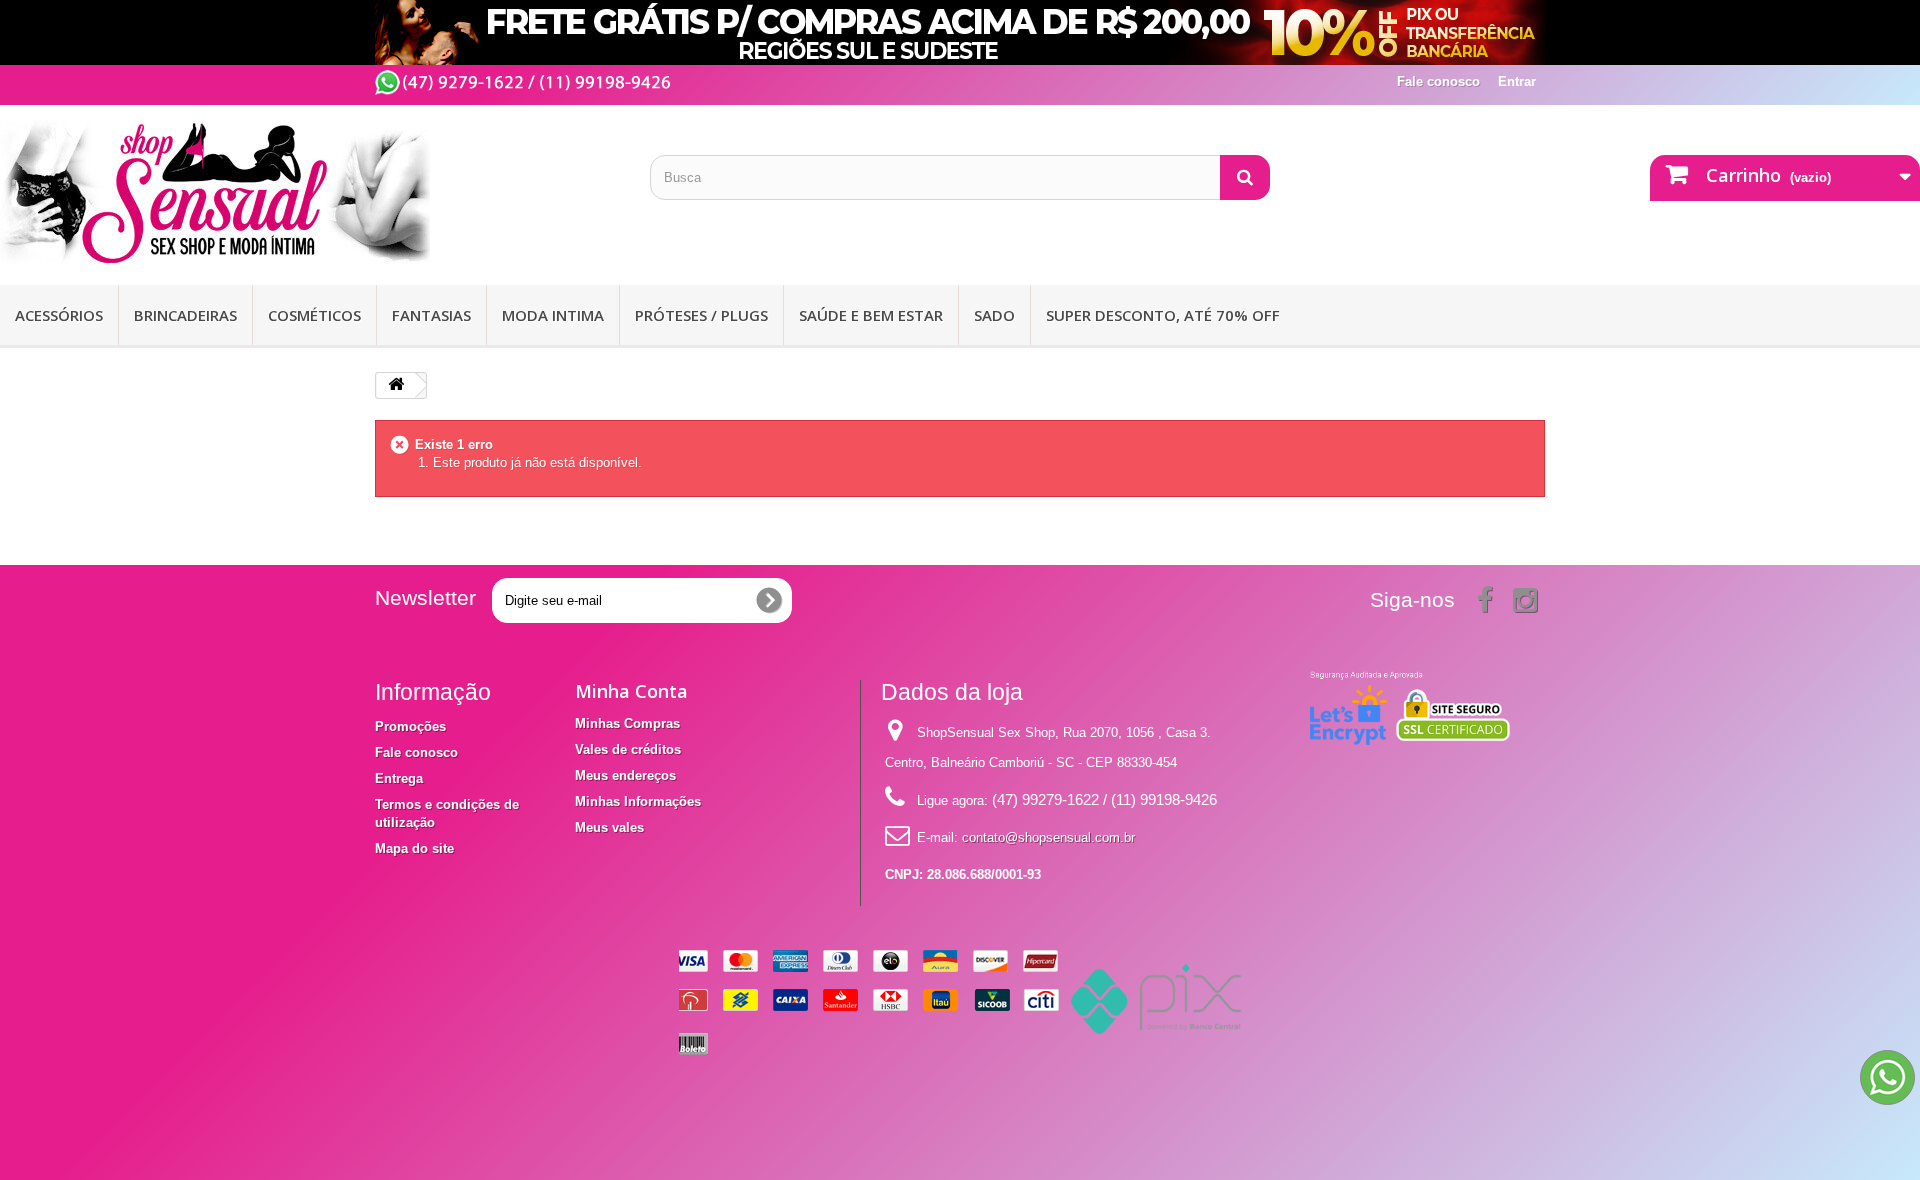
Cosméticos (314, 315)
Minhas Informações (638, 801)
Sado (994, 315)
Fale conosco (1438, 81)
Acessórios (59, 315)
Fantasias (431, 315)
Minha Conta (631, 691)
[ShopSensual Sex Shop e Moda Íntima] (310, 192)
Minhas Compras (627, 723)
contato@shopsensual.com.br (1048, 837)
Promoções (410, 726)
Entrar (1517, 81)
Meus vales (609, 827)
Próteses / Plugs (701, 315)
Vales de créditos (628, 749)
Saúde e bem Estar (871, 315)
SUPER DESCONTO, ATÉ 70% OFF (1163, 315)
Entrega (399, 778)
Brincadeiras (185, 315)
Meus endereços (625, 775)
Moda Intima (553, 315)
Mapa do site (414, 848)
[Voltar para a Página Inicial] (396, 385)
